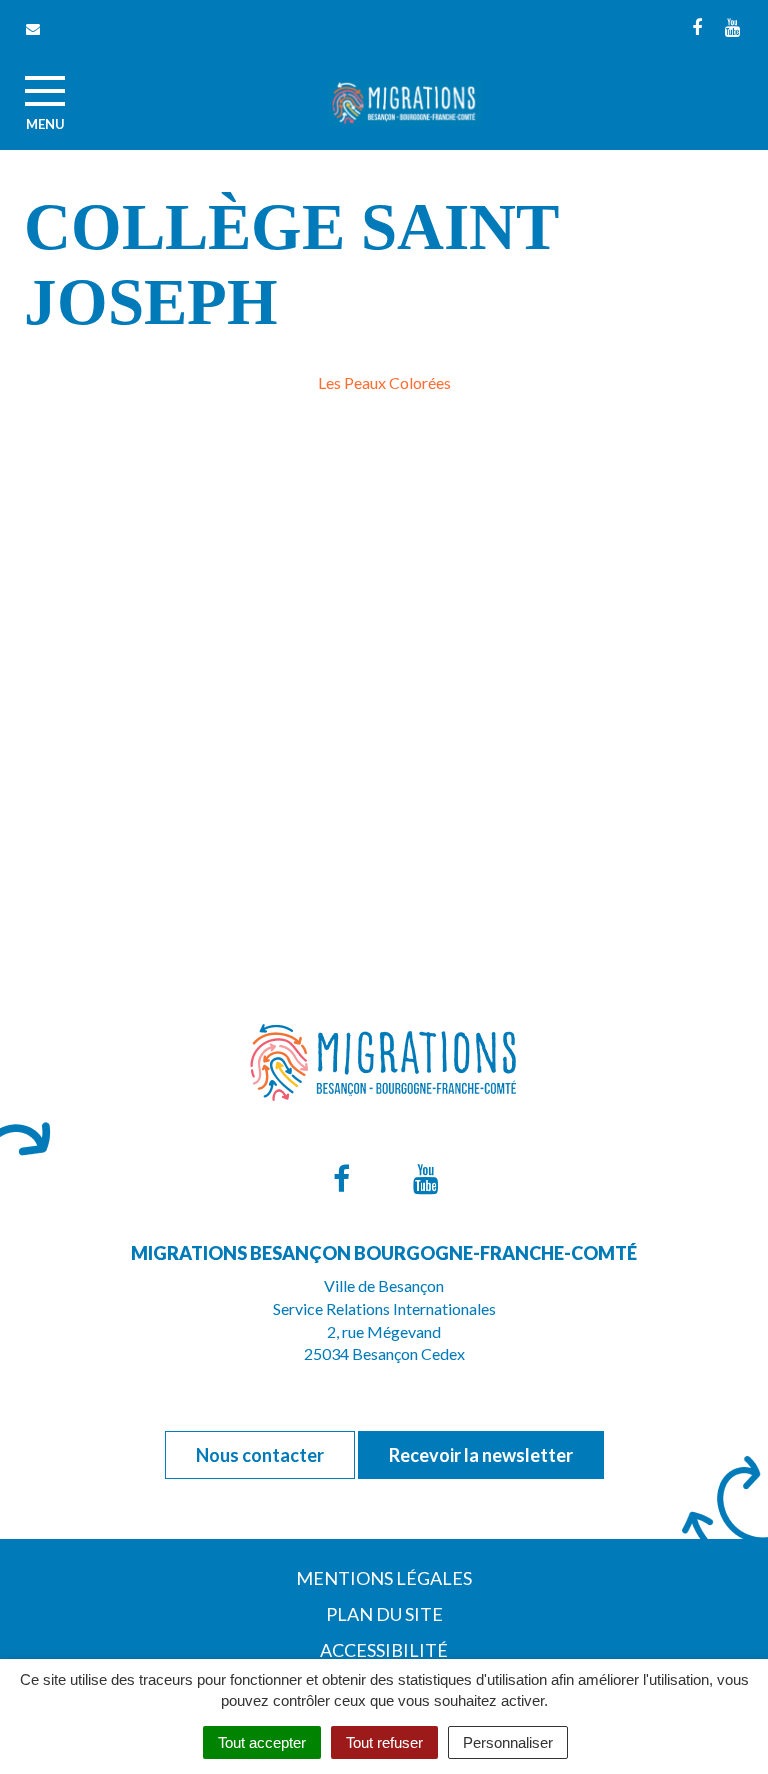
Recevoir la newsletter (481, 1455)
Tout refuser (384, 1742)
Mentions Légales (384, 1578)
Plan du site (384, 1614)
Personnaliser (508, 1742)
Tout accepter (262, 1742)
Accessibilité (384, 1650)
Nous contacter (260, 1455)
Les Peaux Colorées (384, 382)
